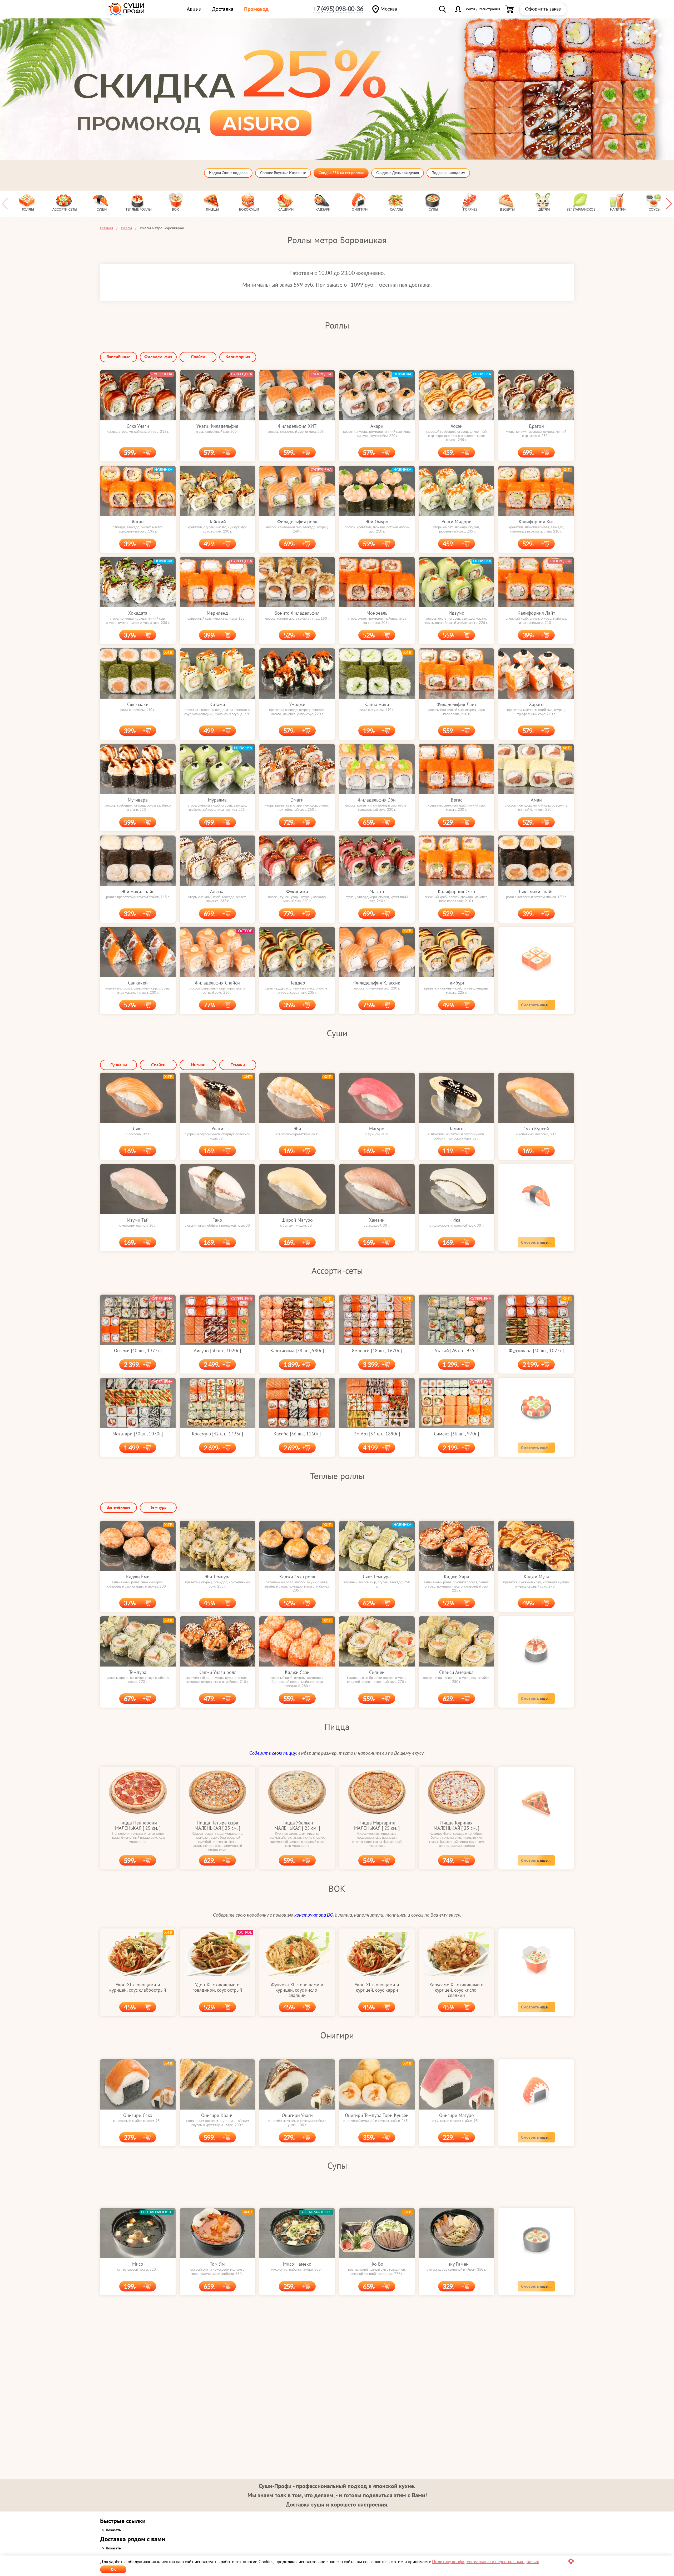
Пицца (337, 1727)
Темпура (158, 1508)
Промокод (256, 9)
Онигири (337, 2035)
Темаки (238, 1065)
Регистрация (489, 9)
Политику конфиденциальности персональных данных (485, 2562)
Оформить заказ (543, 9)
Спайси (198, 357)
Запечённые (119, 357)
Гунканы (119, 1065)
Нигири (198, 1065)
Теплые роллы (337, 1476)
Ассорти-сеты (337, 1270)
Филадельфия (158, 357)
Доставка (223, 9)
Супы (337, 2165)
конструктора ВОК (315, 1915)
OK (113, 2569)
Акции (194, 9)
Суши (337, 1033)
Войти (470, 9)
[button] (669, 204)
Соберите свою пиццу (273, 1753)
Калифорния (238, 357)
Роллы (337, 325)
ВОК (337, 1888)
